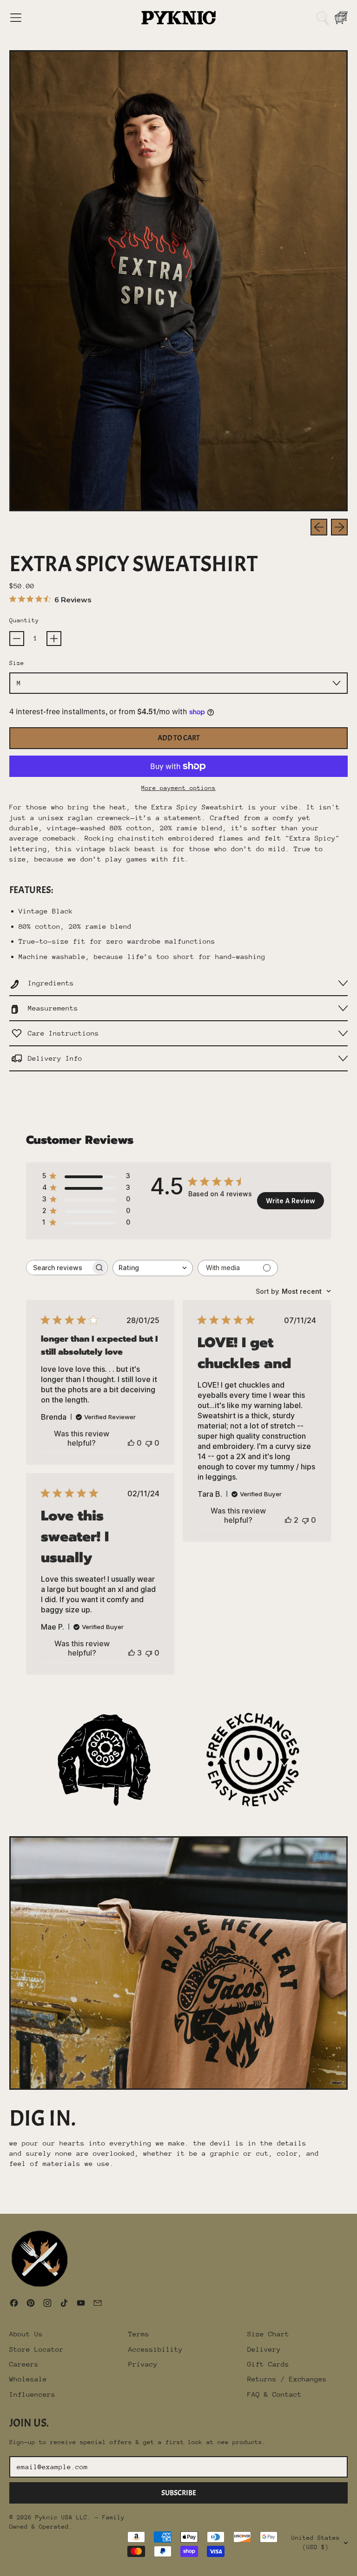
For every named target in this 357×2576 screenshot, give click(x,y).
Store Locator (36, 2349)
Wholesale (28, 2379)
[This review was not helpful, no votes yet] (149, 1443)
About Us (26, 2334)
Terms (139, 2334)
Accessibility (155, 2349)
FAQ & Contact (274, 2394)
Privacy (143, 2364)
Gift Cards (268, 2364)
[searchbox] (59, 1268)
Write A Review (291, 1201)
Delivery (264, 2349)
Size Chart (268, 2334)
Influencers (32, 2394)
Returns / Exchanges (287, 2379)
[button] (323, 18)
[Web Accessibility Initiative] (4, 2565)
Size (17, 663)
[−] (17, 639)
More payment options (178, 788)
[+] (54, 639)
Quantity (24, 620)
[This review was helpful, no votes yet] (131, 1443)
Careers (24, 2364)
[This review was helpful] (288, 1520)
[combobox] (153, 1268)
